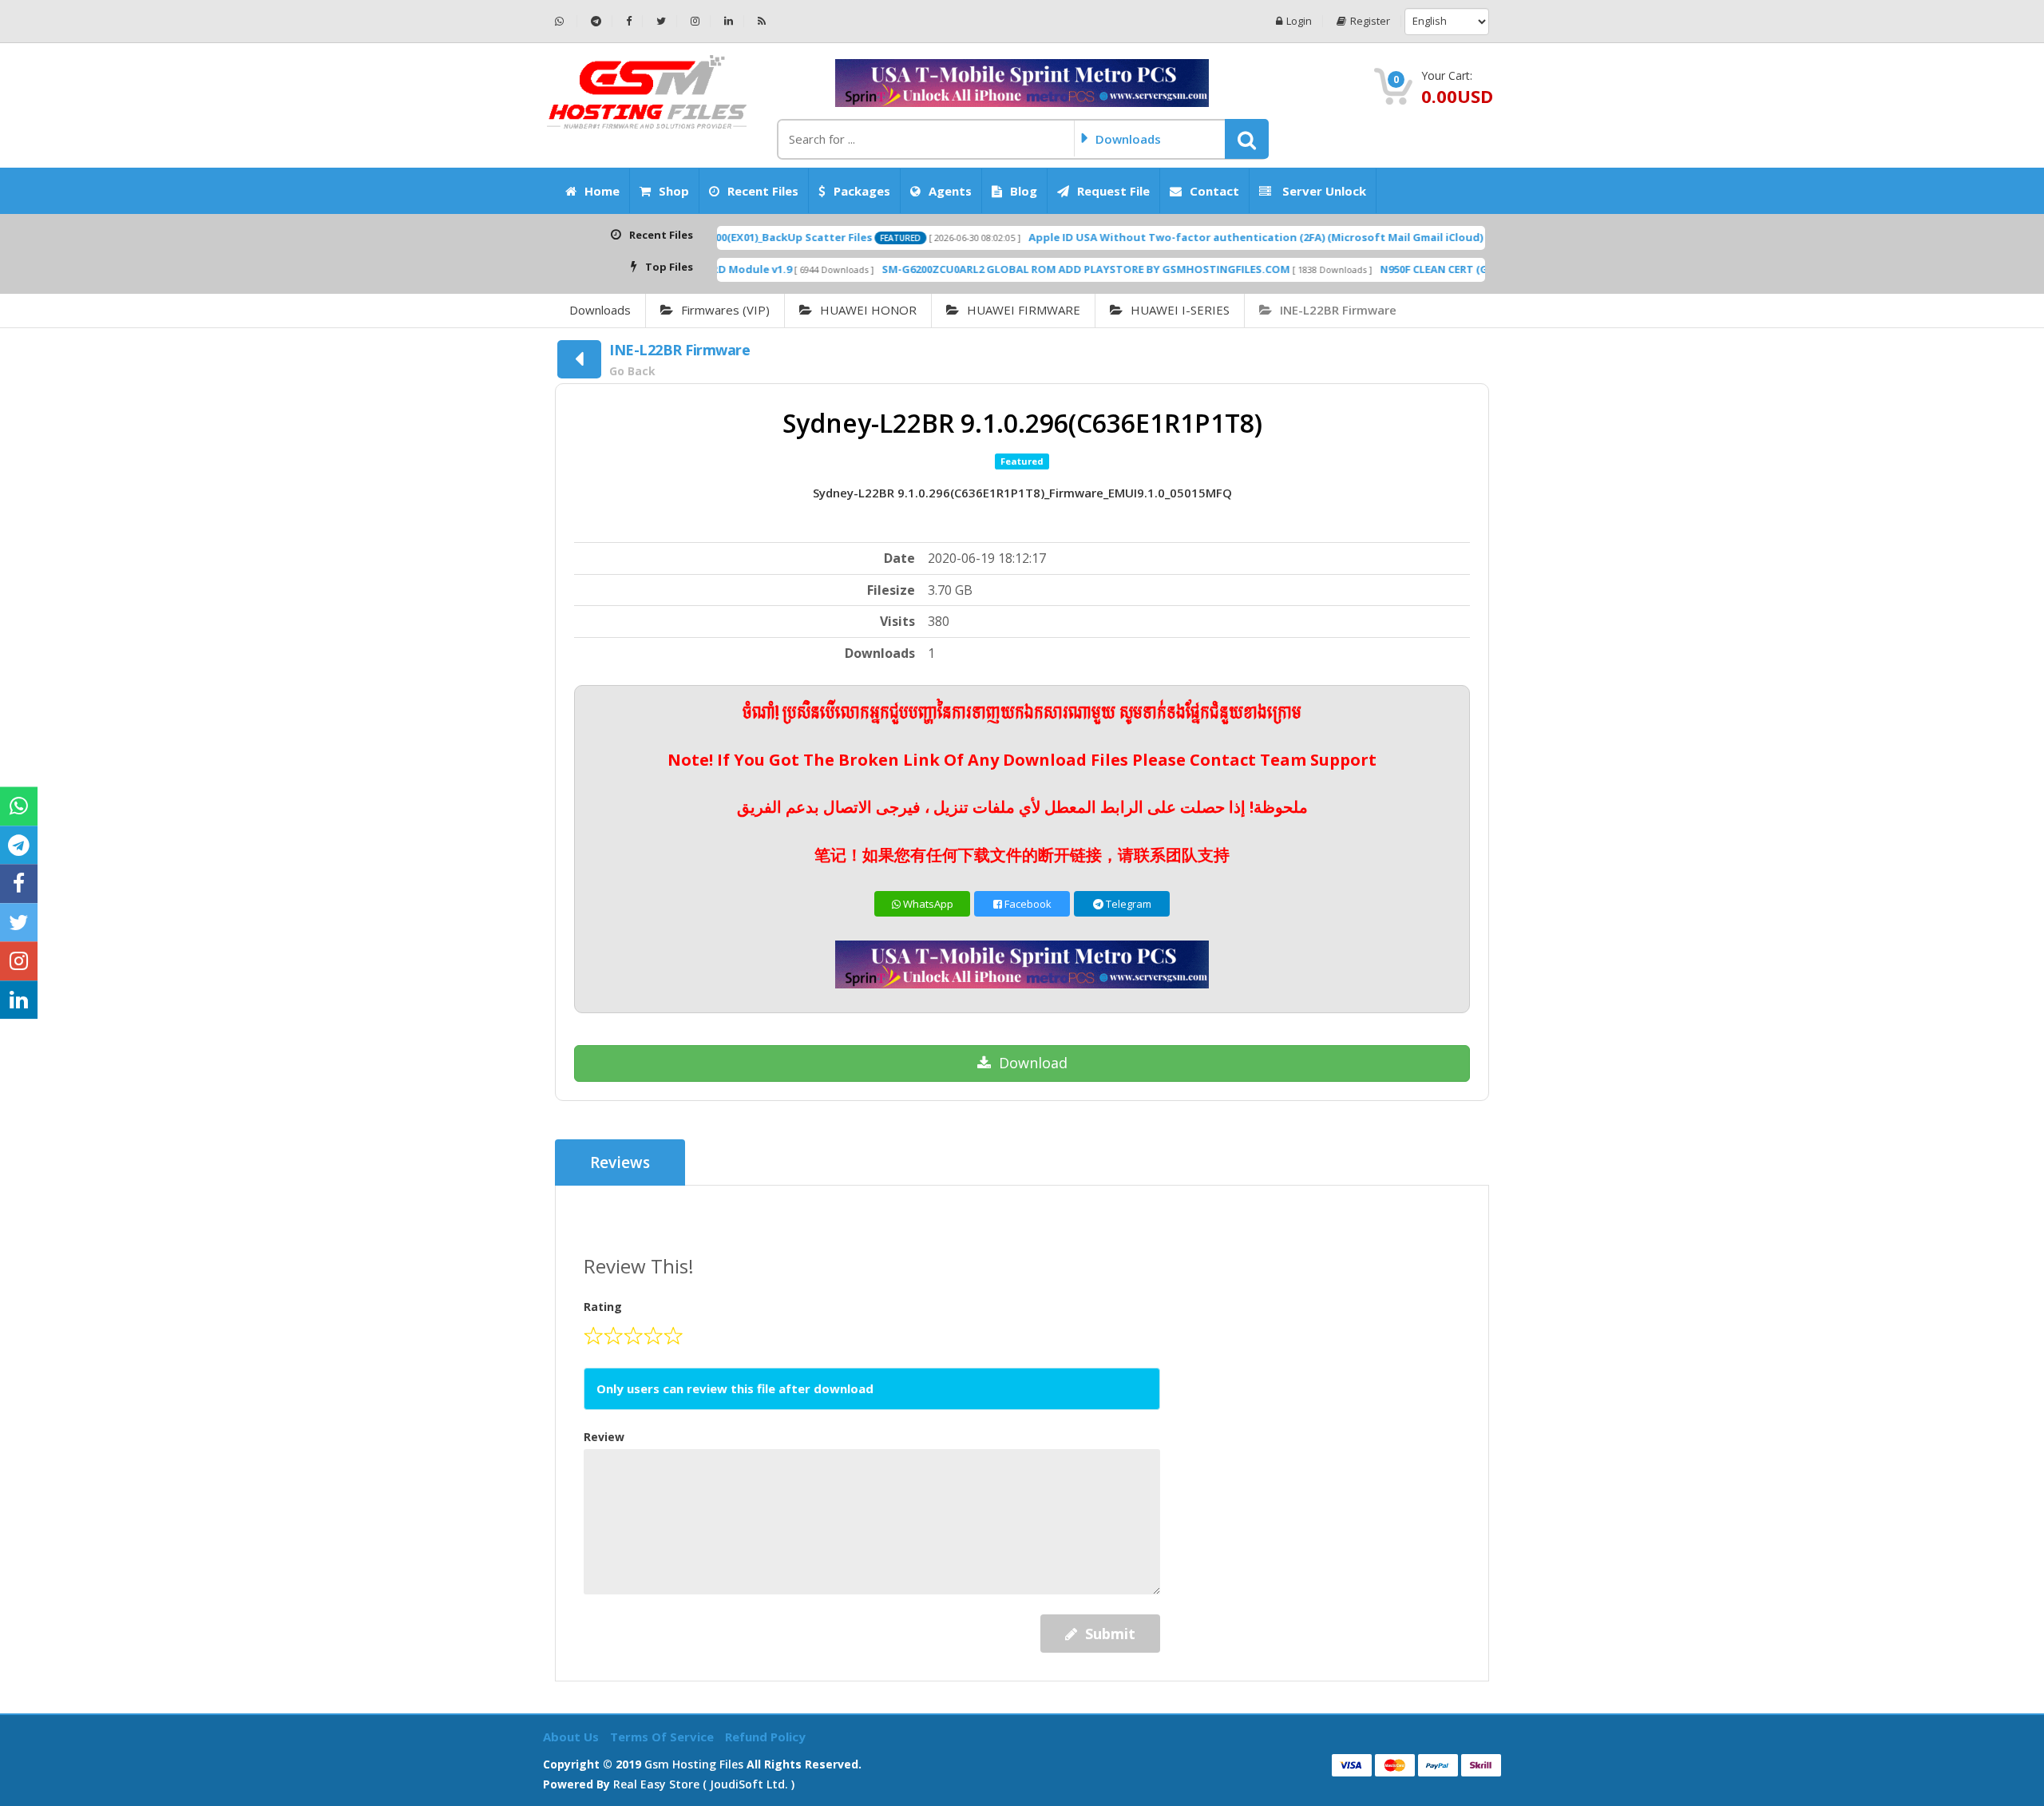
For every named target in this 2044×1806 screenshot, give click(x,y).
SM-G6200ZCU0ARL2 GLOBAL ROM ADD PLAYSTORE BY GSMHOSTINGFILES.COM (1014, 269)
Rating (603, 1307)
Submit (1110, 1634)
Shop (674, 191)
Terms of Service (664, 1737)
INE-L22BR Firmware (1338, 310)
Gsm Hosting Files (694, 1764)
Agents (950, 191)
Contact (1214, 191)
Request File (1113, 191)
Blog (1024, 191)
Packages (862, 191)
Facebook (1027, 904)
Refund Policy (765, 1737)
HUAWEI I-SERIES (1180, 310)
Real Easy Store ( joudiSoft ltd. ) (704, 1784)
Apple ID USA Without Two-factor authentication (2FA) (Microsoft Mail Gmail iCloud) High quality (1219, 237)
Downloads (600, 310)
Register (1370, 21)
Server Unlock (1323, 191)
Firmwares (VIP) (725, 310)
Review (604, 1437)
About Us (572, 1737)
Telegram (1127, 904)
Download (1033, 1063)
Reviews (620, 1162)
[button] (1247, 139)
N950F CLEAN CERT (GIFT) (1372, 269)
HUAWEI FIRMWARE (1024, 310)
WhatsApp (927, 904)
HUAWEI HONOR (868, 310)
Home (602, 191)
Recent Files (763, 191)
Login (1299, 21)
